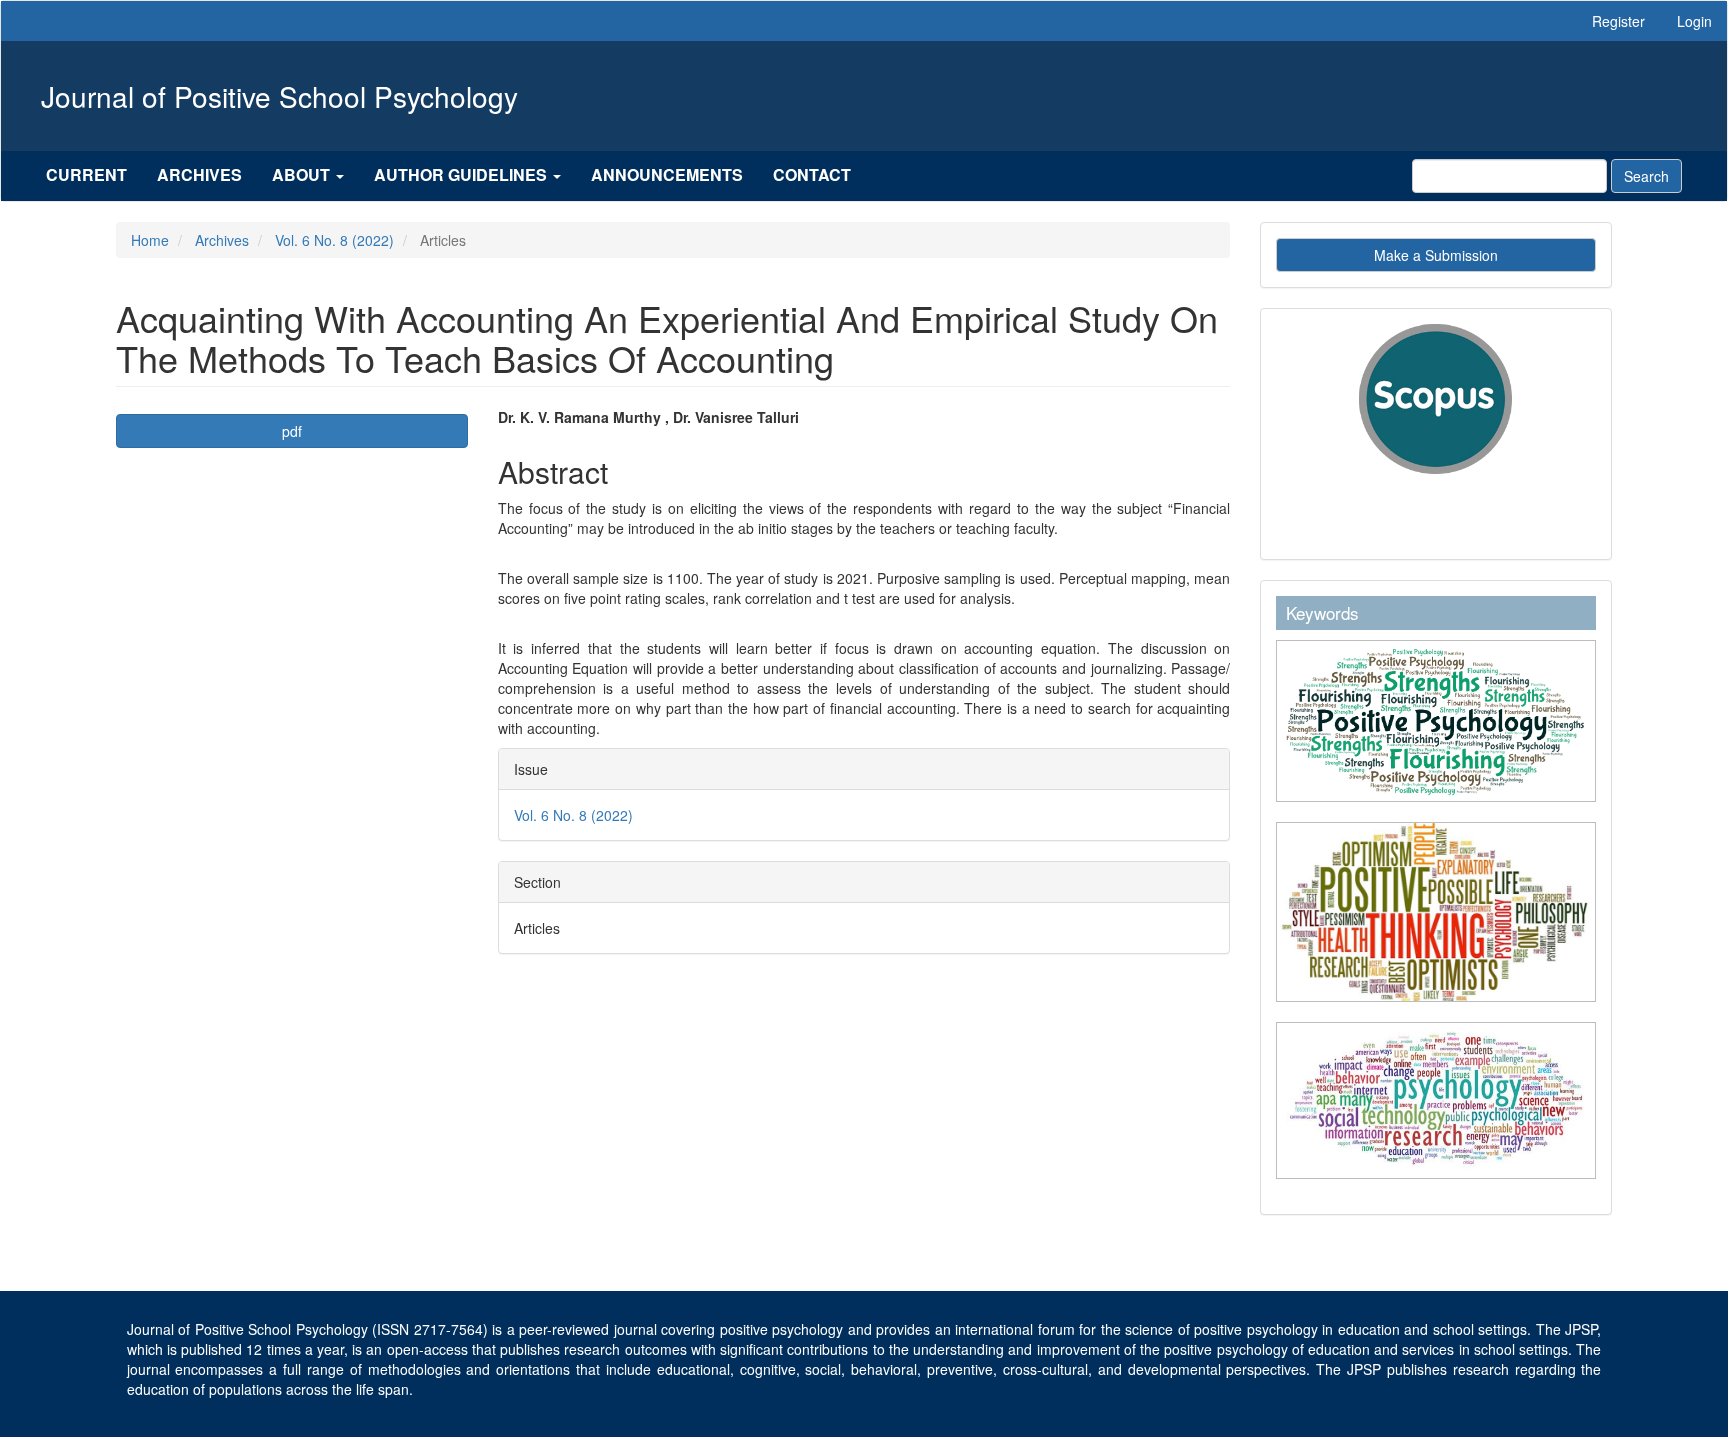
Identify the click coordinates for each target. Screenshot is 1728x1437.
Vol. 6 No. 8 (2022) (334, 240)
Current (86, 174)
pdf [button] (292, 431)
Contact (812, 174)
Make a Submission (1436, 255)
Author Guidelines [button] (462, 174)
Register (1618, 21)
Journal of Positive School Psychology (279, 96)
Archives (199, 174)
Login (1694, 21)
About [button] (303, 174)
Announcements (667, 174)
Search (1646, 176)
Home (150, 240)
